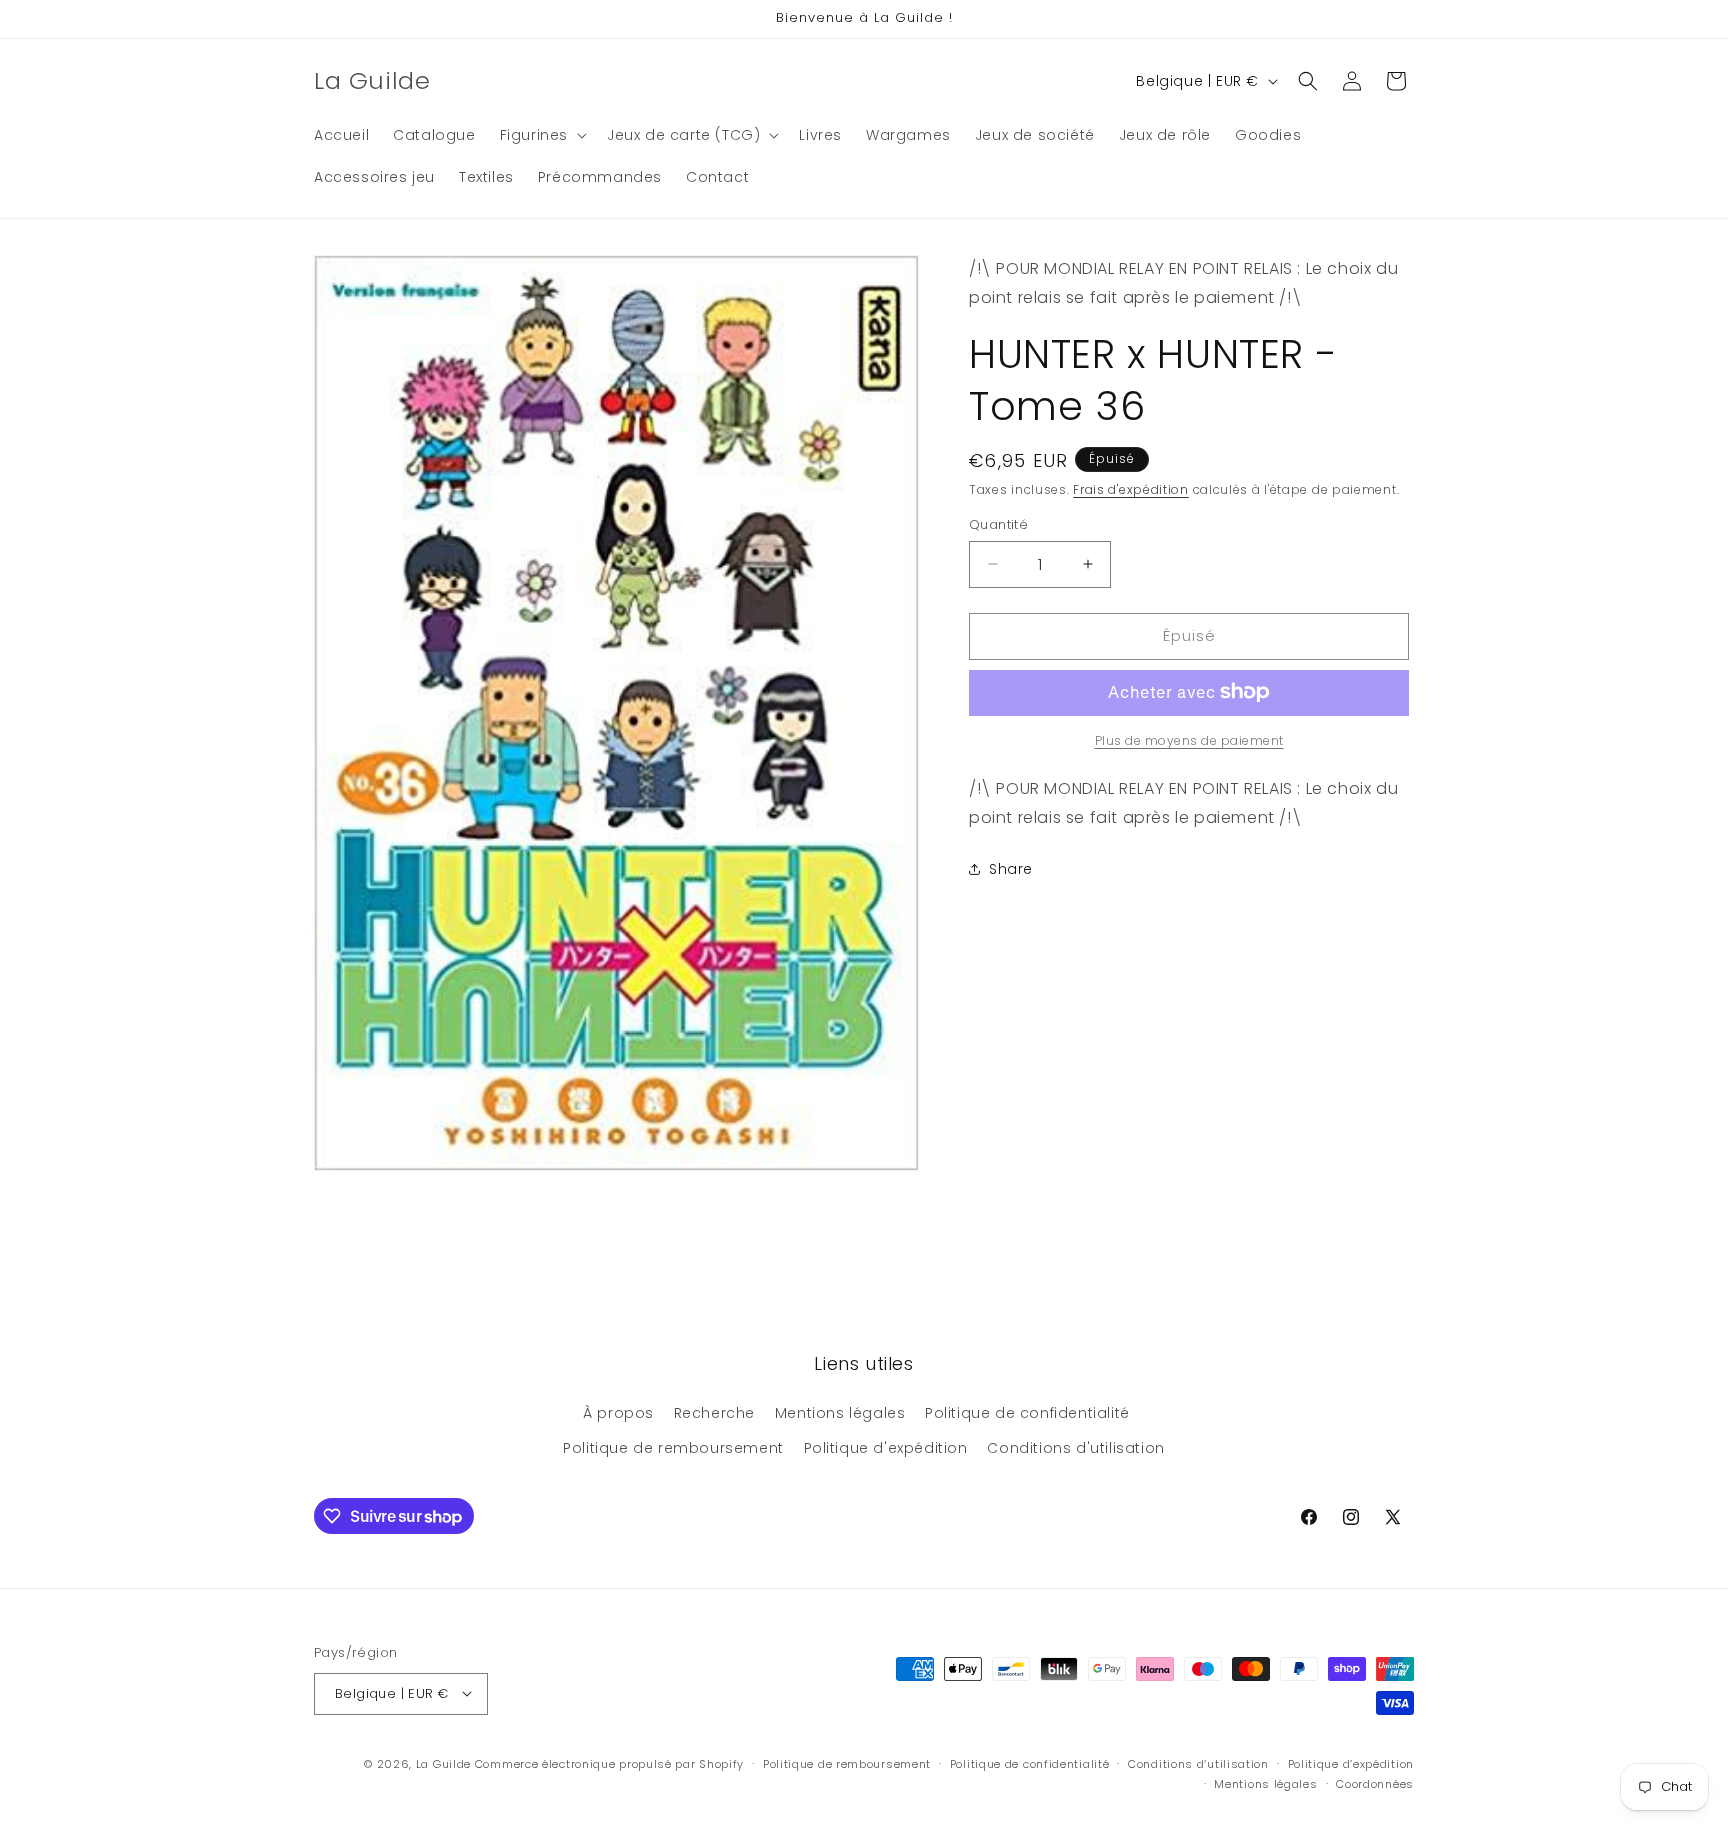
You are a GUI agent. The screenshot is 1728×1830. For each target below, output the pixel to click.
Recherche (714, 1412)
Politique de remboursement (673, 1448)
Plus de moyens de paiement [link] (1189, 739)
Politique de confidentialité (1027, 1412)
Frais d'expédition (1131, 488)
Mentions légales (840, 1412)
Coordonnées (1375, 1783)
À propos (618, 1412)
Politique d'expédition (886, 1448)
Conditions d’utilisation (1198, 1763)
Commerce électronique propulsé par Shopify (609, 1763)
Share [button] (1011, 868)
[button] (541, 135)
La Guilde (443, 1763)
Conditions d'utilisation (1075, 1448)
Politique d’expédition (1351, 1763)
